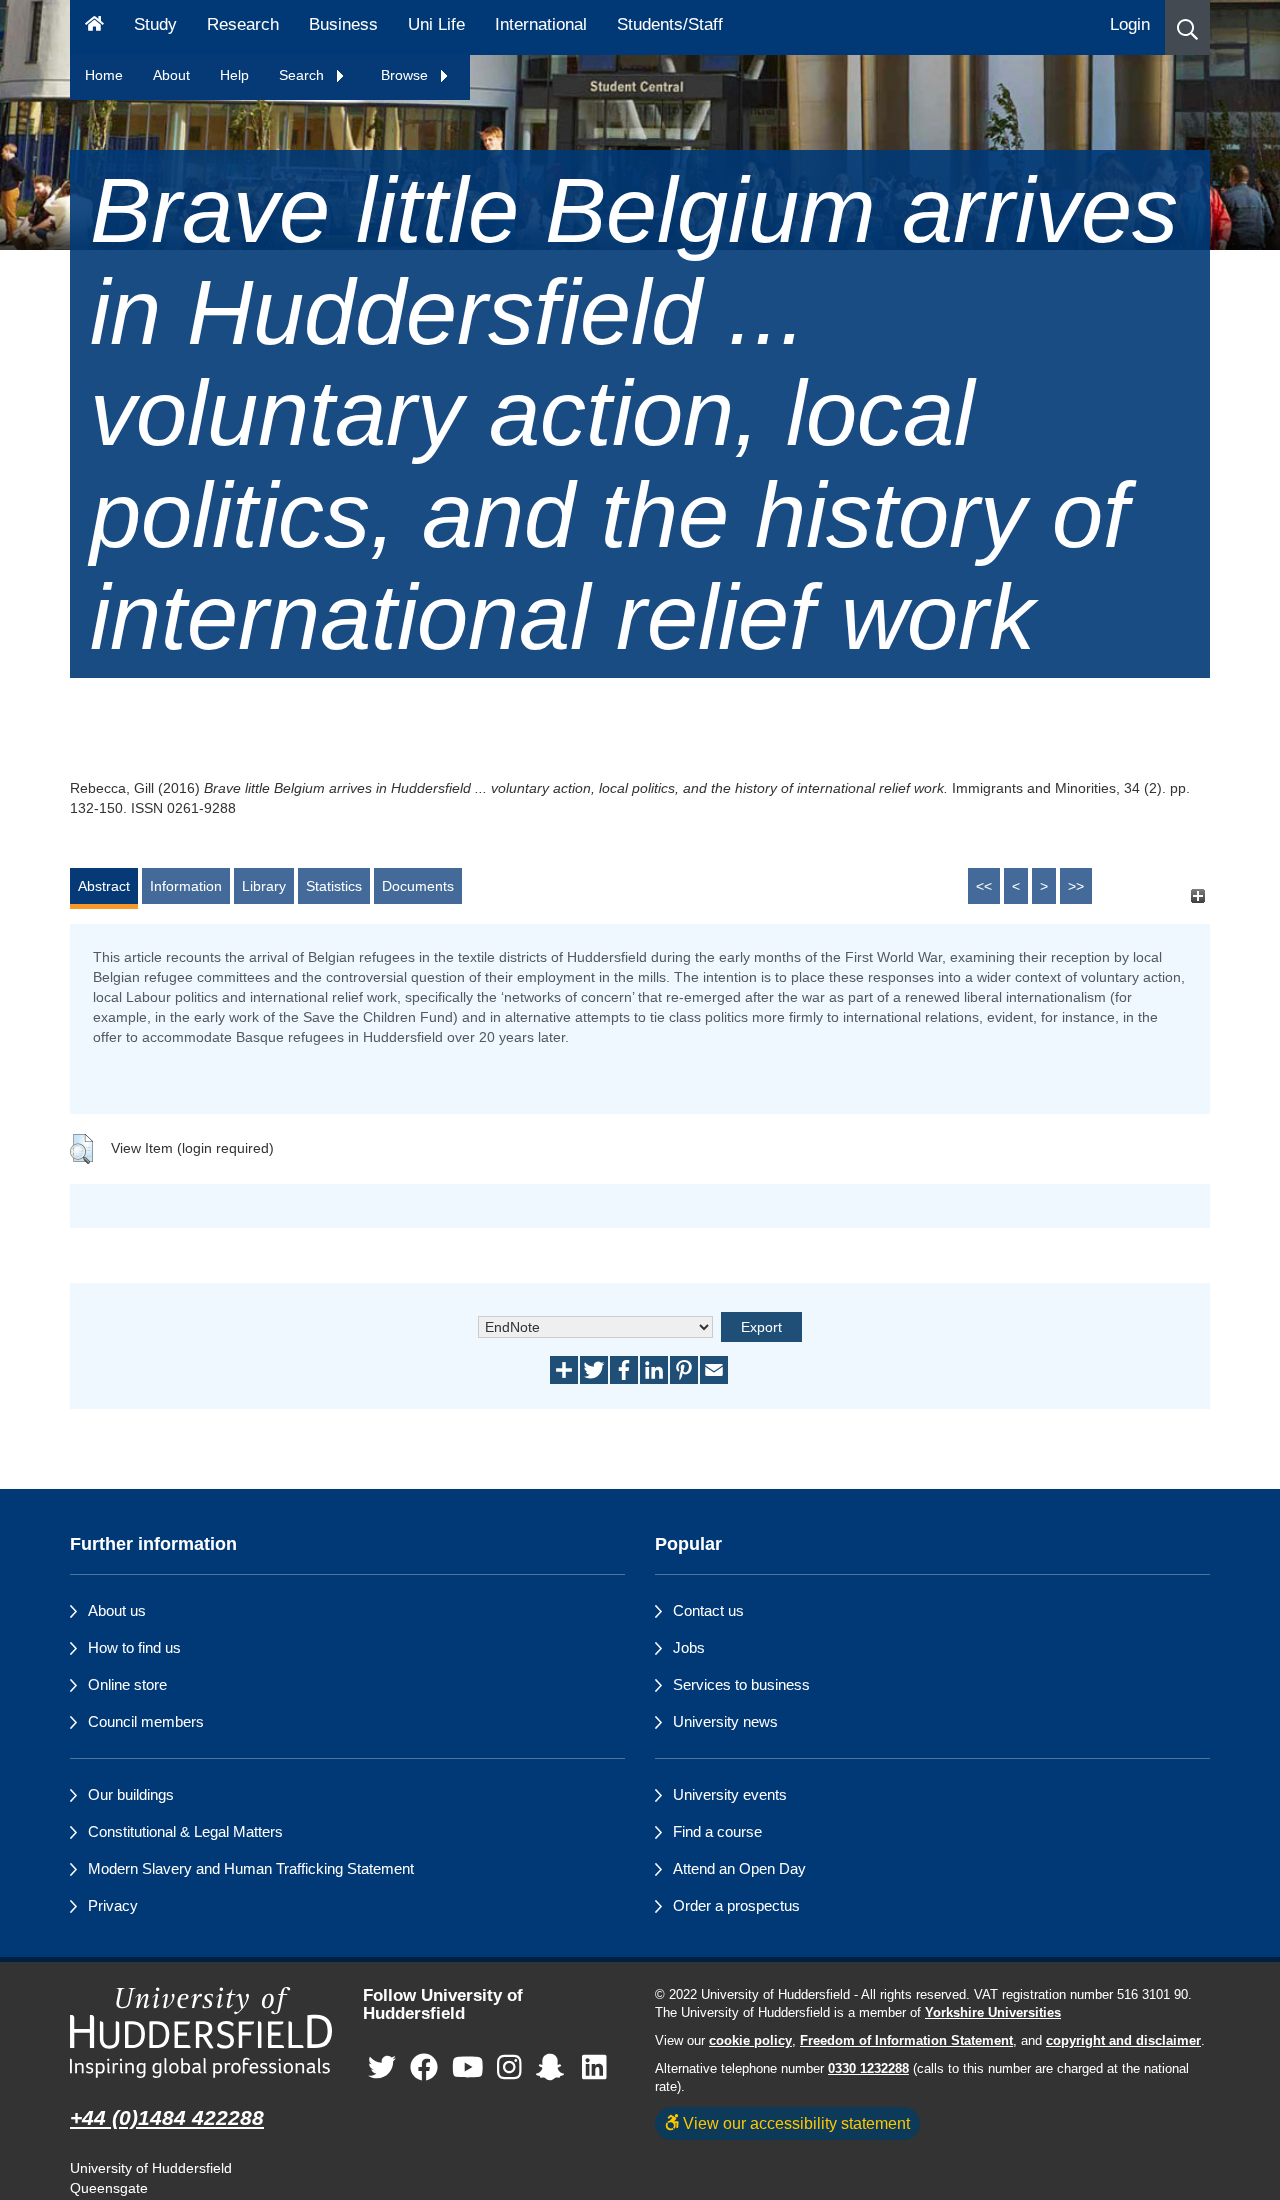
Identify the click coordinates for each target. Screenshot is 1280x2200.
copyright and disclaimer (1123, 2041)
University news (725, 1721)
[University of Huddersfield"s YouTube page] (468, 2068)
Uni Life (436, 24)
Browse (406, 75)
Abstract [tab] (104, 886)
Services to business (741, 1684)
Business (343, 24)
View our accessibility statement (794, 2123)
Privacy (113, 1905)
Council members (146, 1721)
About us (117, 1610)
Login (1130, 24)
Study (155, 24)
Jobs (689, 1647)
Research (243, 24)
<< (984, 886)
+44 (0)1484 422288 (167, 2117)
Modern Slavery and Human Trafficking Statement (251, 1868)
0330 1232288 (868, 2069)
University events (730, 1794)
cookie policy (750, 2041)
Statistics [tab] (334, 886)
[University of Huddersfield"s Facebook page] (424, 2068)
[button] (1187, 27)
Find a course (717, 1831)
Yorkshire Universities (993, 2013)
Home (104, 75)
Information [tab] (186, 886)
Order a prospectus (736, 1905)
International (541, 24)
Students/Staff (670, 24)
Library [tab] (264, 886)
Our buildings (131, 1794)
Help (234, 75)
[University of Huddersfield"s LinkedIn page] (594, 2068)
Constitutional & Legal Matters (185, 1831)
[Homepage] (94, 27)
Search (303, 75)
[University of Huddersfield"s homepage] (201, 2032)
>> (1076, 886)
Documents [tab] (418, 886)
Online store (127, 1684)
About (171, 75)
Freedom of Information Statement (906, 2041)
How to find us (134, 1647)
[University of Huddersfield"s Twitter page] (382, 2068)
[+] (1197, 895)
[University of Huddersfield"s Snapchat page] (554, 2068)
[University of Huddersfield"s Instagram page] (509, 2068)
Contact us (708, 1610)
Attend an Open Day (739, 1868)
